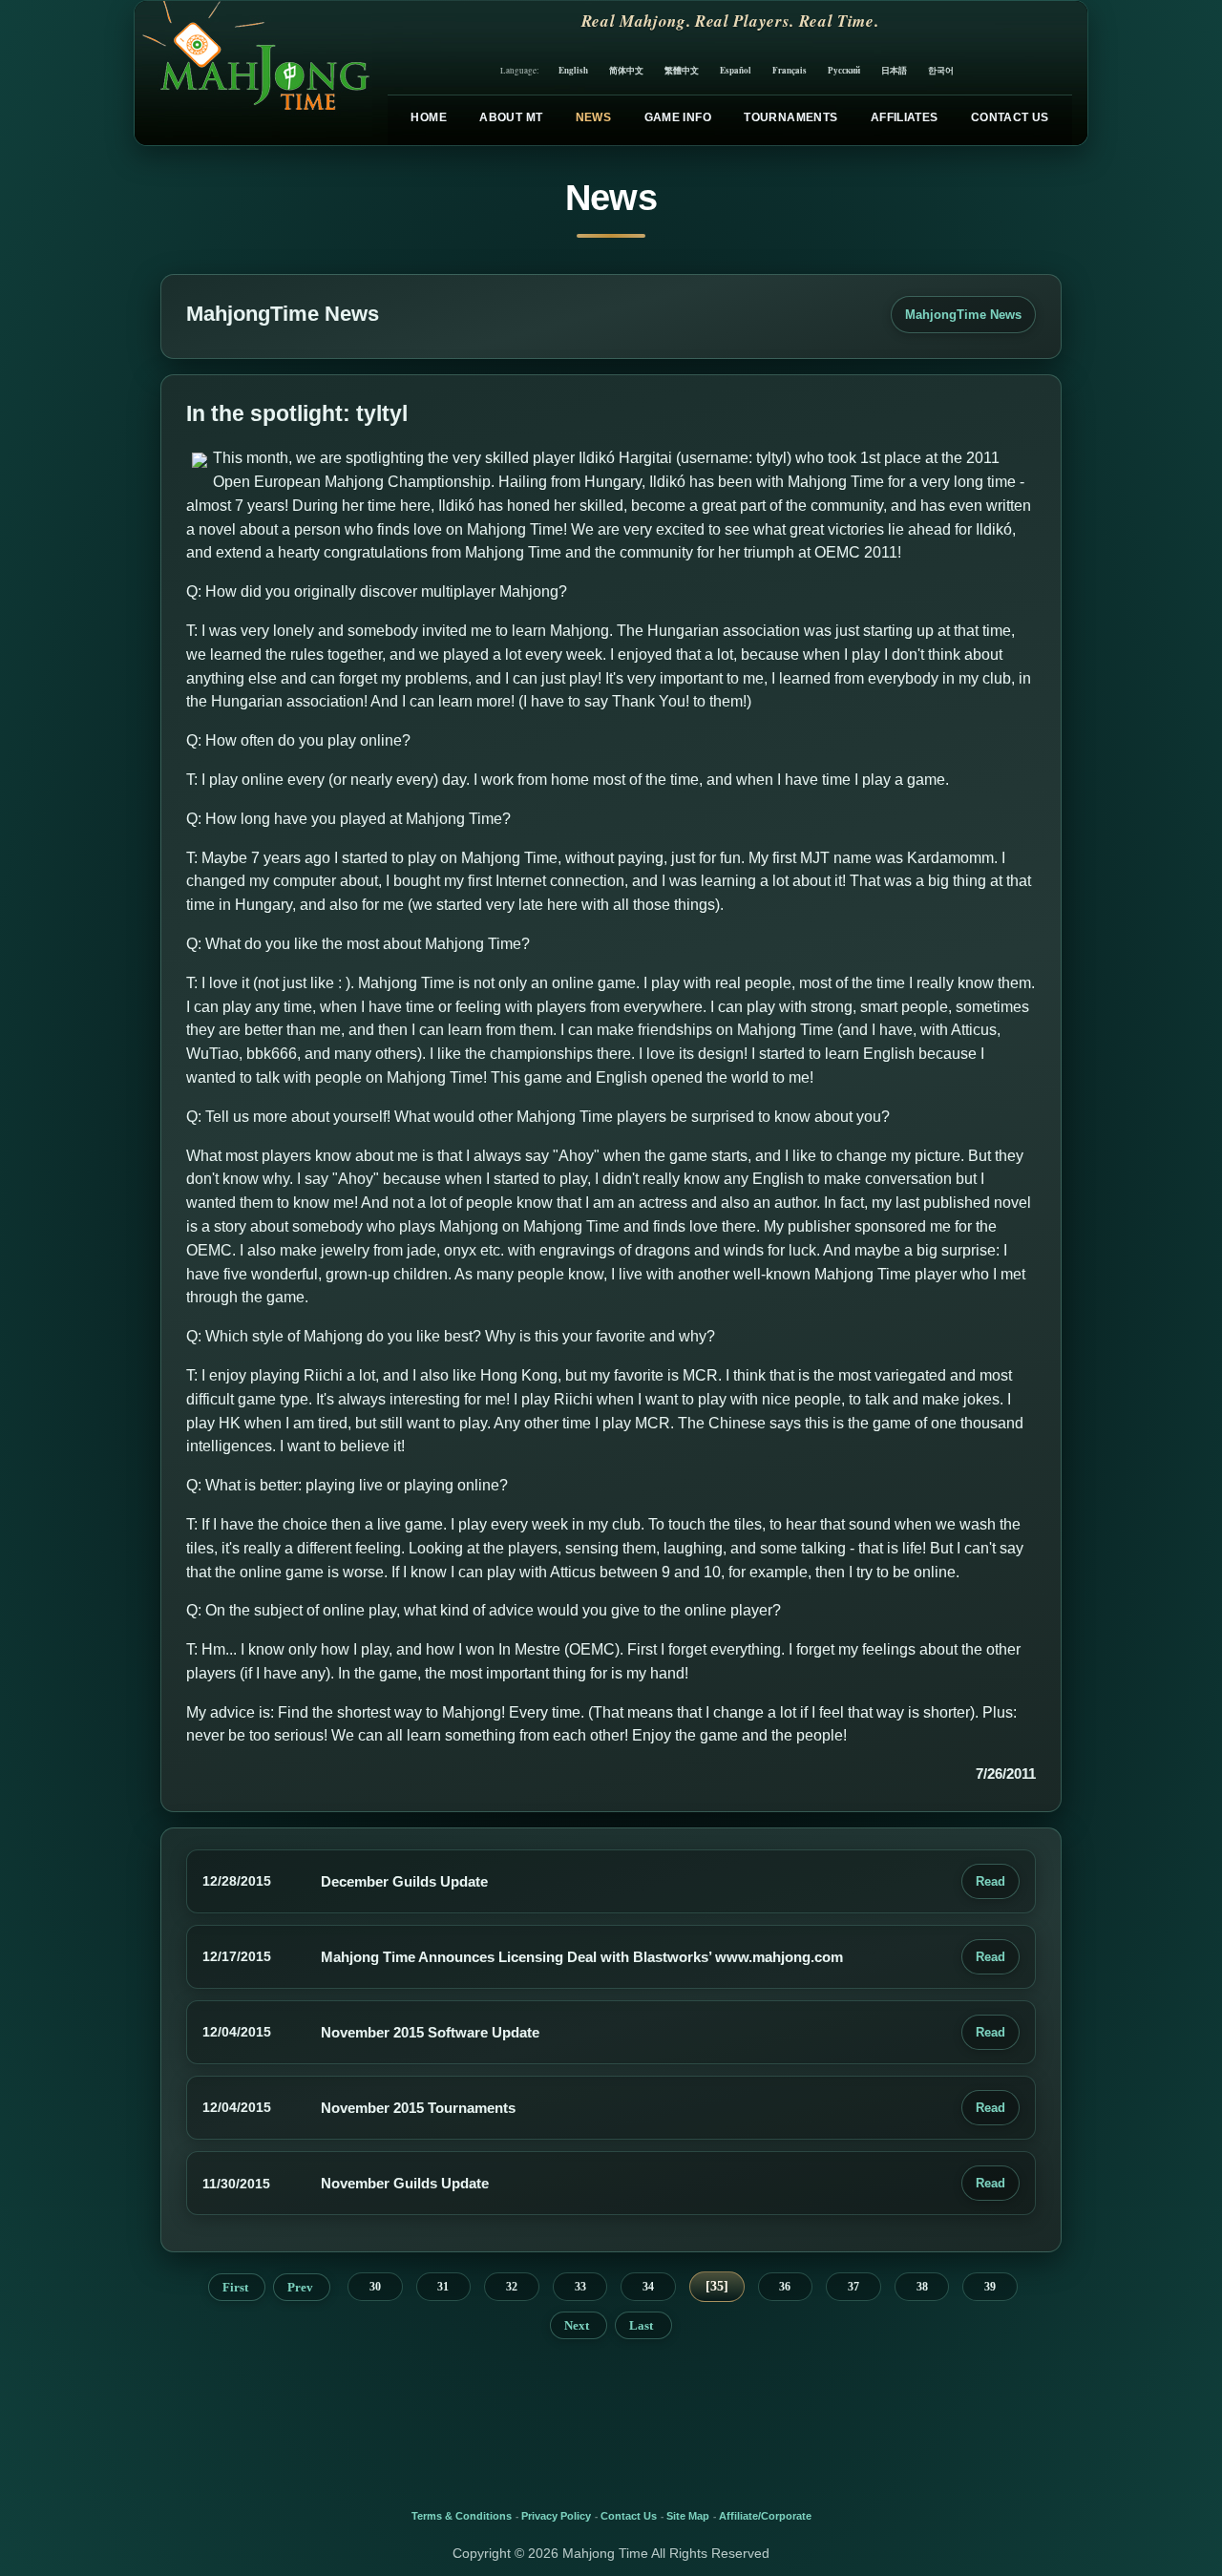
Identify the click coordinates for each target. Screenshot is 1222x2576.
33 (580, 2287)
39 (990, 2287)
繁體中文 (682, 70)
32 (512, 2287)
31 (443, 2287)
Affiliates (905, 117)
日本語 (894, 70)
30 (375, 2287)
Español (736, 70)
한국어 (941, 70)
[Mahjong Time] (253, 73)
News (593, 117)
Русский (844, 70)
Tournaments (790, 117)
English (573, 70)
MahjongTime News (963, 315)
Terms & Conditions (462, 2516)
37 (853, 2287)
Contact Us (1010, 117)
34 (648, 2287)
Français (790, 70)
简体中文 (626, 70)
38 (922, 2287)
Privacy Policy (556, 2516)
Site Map (688, 2516)
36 (785, 2287)
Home (428, 117)
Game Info (678, 117)
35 (717, 2286)
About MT (511, 117)
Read (990, 1881)
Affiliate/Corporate (765, 2516)
